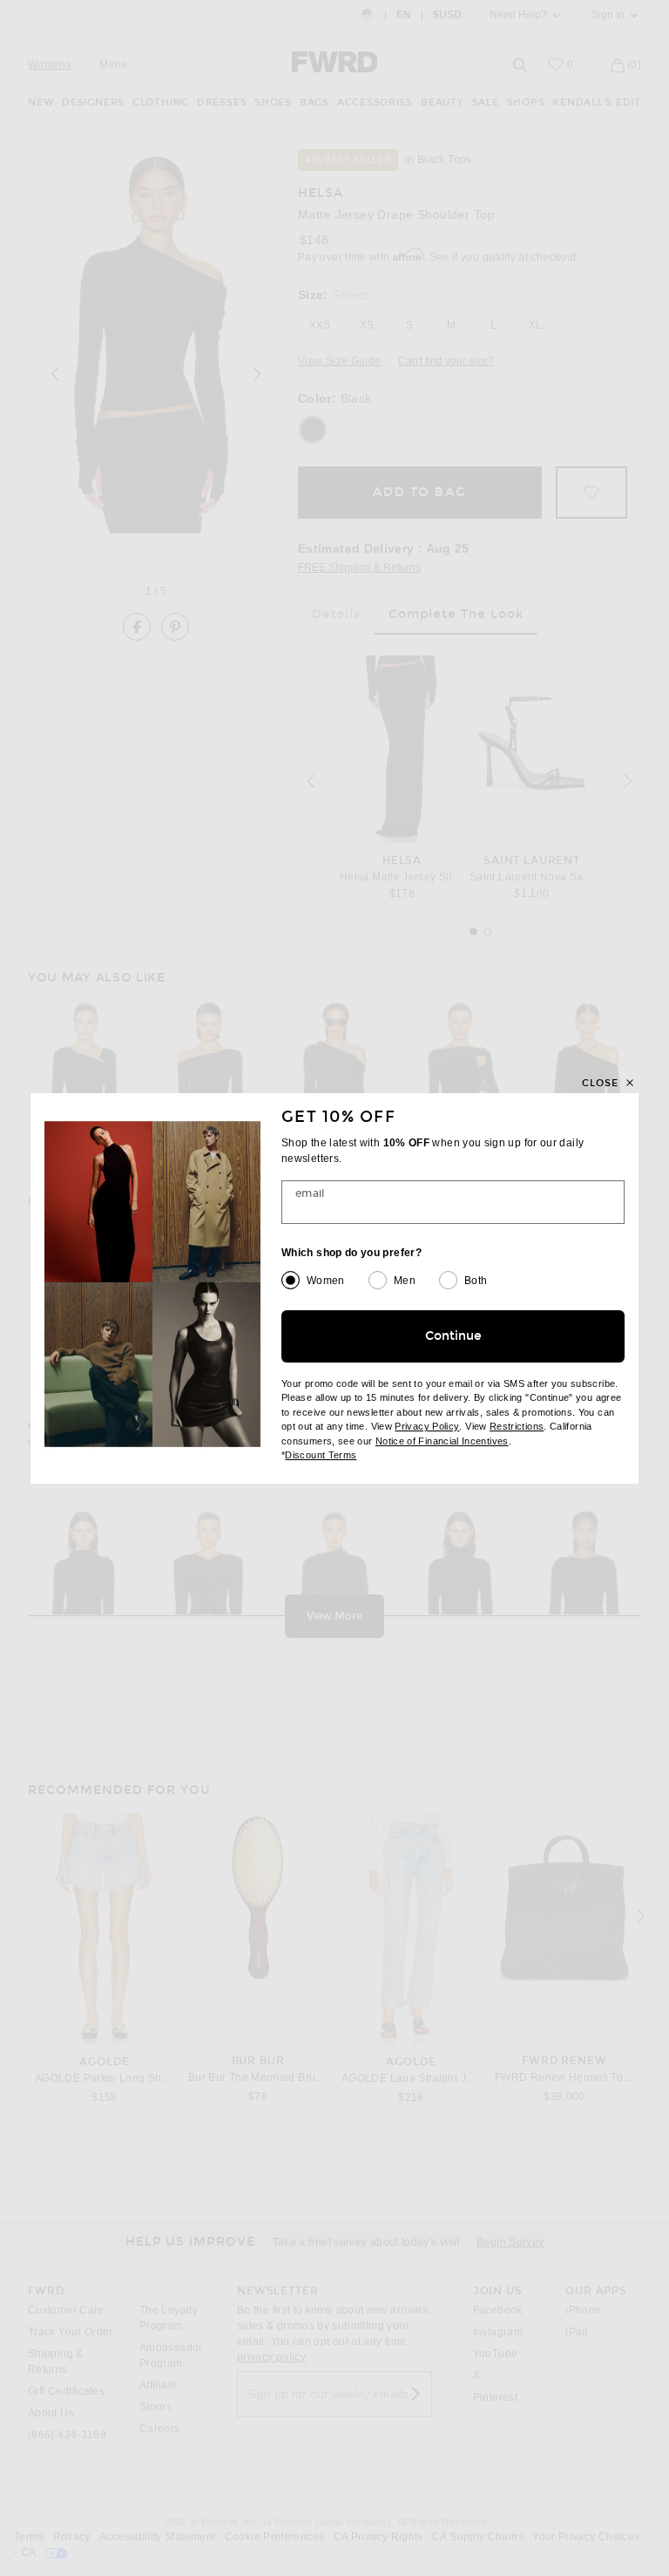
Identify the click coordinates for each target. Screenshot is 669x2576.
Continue (453, 1336)
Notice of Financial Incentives (442, 1441)
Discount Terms (321, 1455)
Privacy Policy (427, 1426)
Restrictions (517, 1426)
